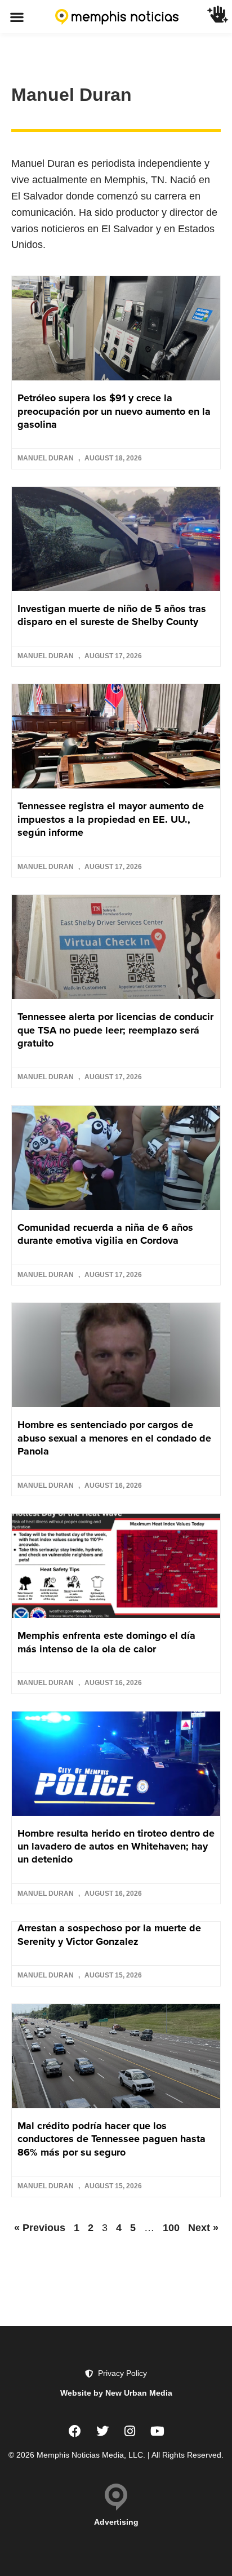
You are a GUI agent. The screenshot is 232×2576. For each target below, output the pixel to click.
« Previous (40, 2228)
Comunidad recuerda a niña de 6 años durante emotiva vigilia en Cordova (105, 1234)
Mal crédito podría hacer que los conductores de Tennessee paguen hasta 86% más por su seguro (111, 2139)
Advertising (116, 2522)
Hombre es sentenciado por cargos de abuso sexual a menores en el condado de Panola (114, 1438)
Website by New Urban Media (116, 2393)
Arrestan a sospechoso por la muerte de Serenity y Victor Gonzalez (109, 1934)
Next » (203, 2228)
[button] (17, 17)
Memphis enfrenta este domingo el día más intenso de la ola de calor (106, 1642)
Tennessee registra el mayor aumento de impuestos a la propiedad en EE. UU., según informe (111, 819)
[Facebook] (75, 2431)
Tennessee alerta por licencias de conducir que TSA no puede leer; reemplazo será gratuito (115, 1030)
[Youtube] (158, 2431)
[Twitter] (102, 2431)
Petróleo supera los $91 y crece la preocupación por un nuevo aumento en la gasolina (114, 411)
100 (171, 2228)
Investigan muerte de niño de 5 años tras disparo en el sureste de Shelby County (112, 615)
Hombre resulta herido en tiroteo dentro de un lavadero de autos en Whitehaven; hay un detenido (116, 1846)
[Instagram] (130, 2431)
